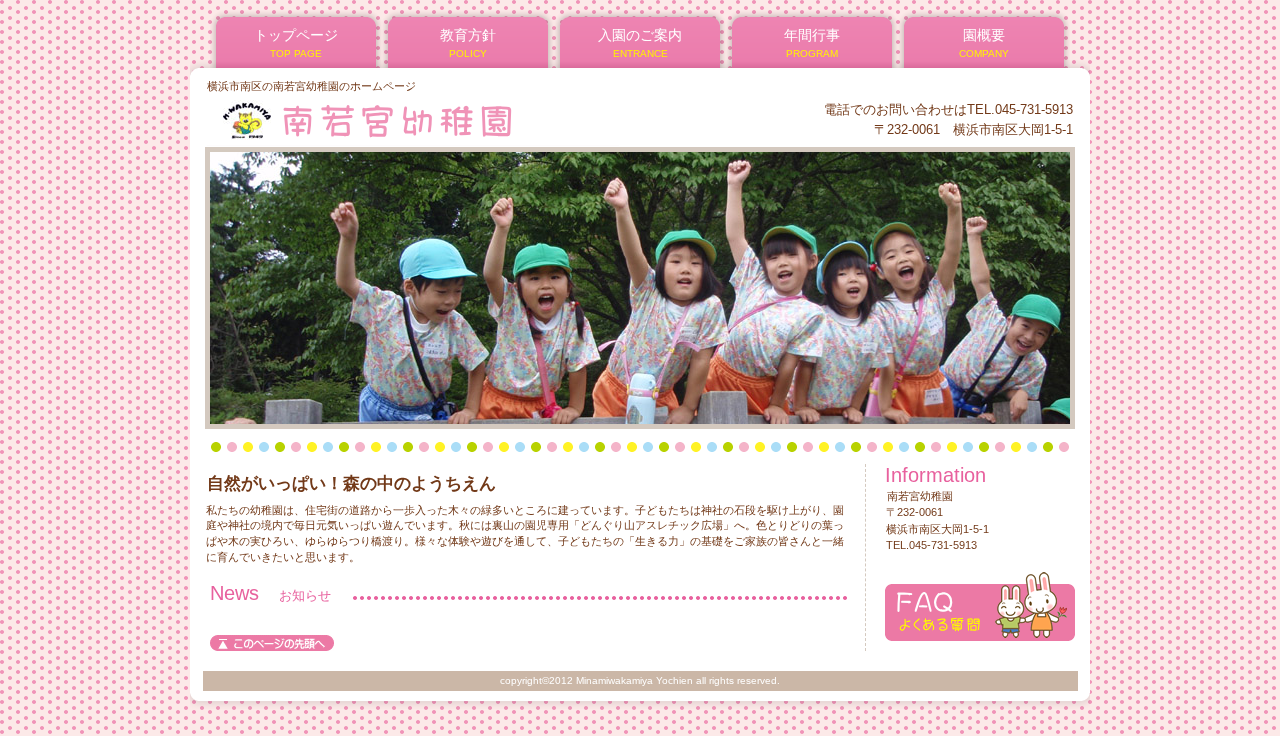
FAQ (980, 606)
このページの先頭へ (272, 643)
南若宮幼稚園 (448, 119)
